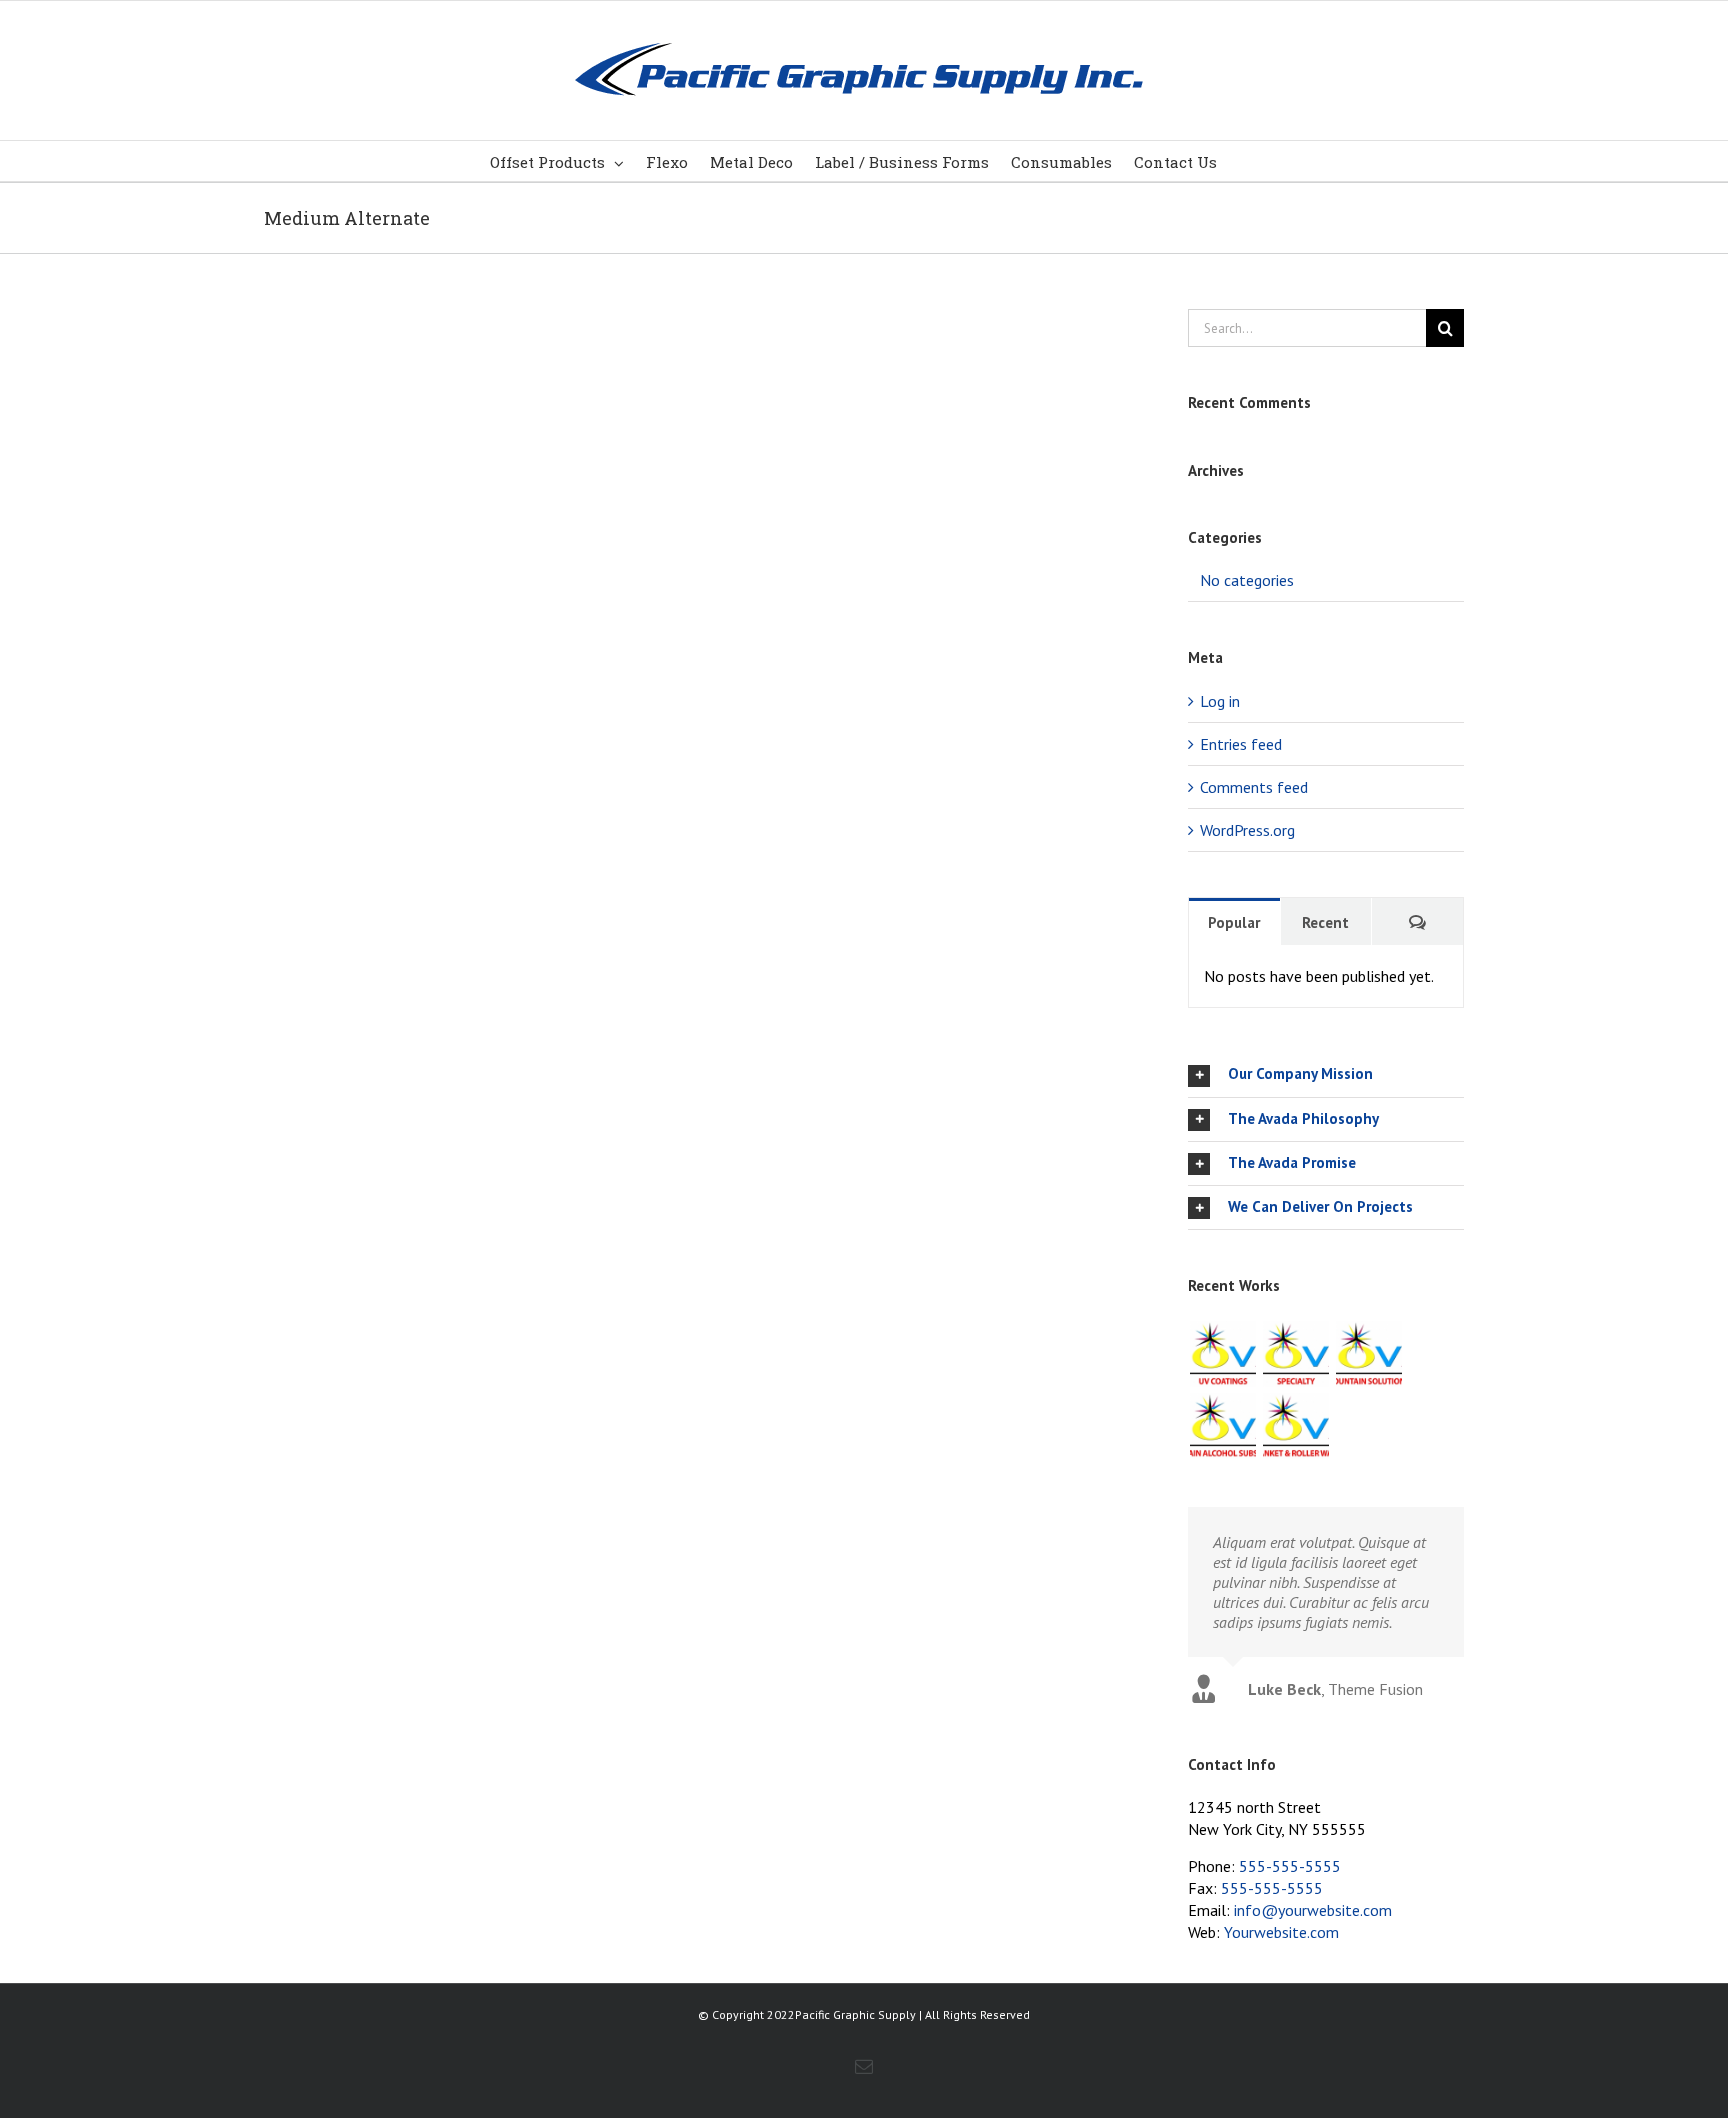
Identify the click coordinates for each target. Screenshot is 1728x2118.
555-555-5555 (1290, 1866)
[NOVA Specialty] (1295, 1354)
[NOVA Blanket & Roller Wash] (1295, 1426)
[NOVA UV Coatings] (1222, 1354)
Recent (1325, 922)
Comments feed (1254, 787)
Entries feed (1241, 744)
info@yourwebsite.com (1313, 1910)
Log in (1220, 701)
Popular (1234, 922)
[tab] (1326, 1074)
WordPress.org (1247, 830)
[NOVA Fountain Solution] (1368, 1354)
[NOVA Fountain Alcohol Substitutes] (1222, 1426)
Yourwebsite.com (1281, 1932)
